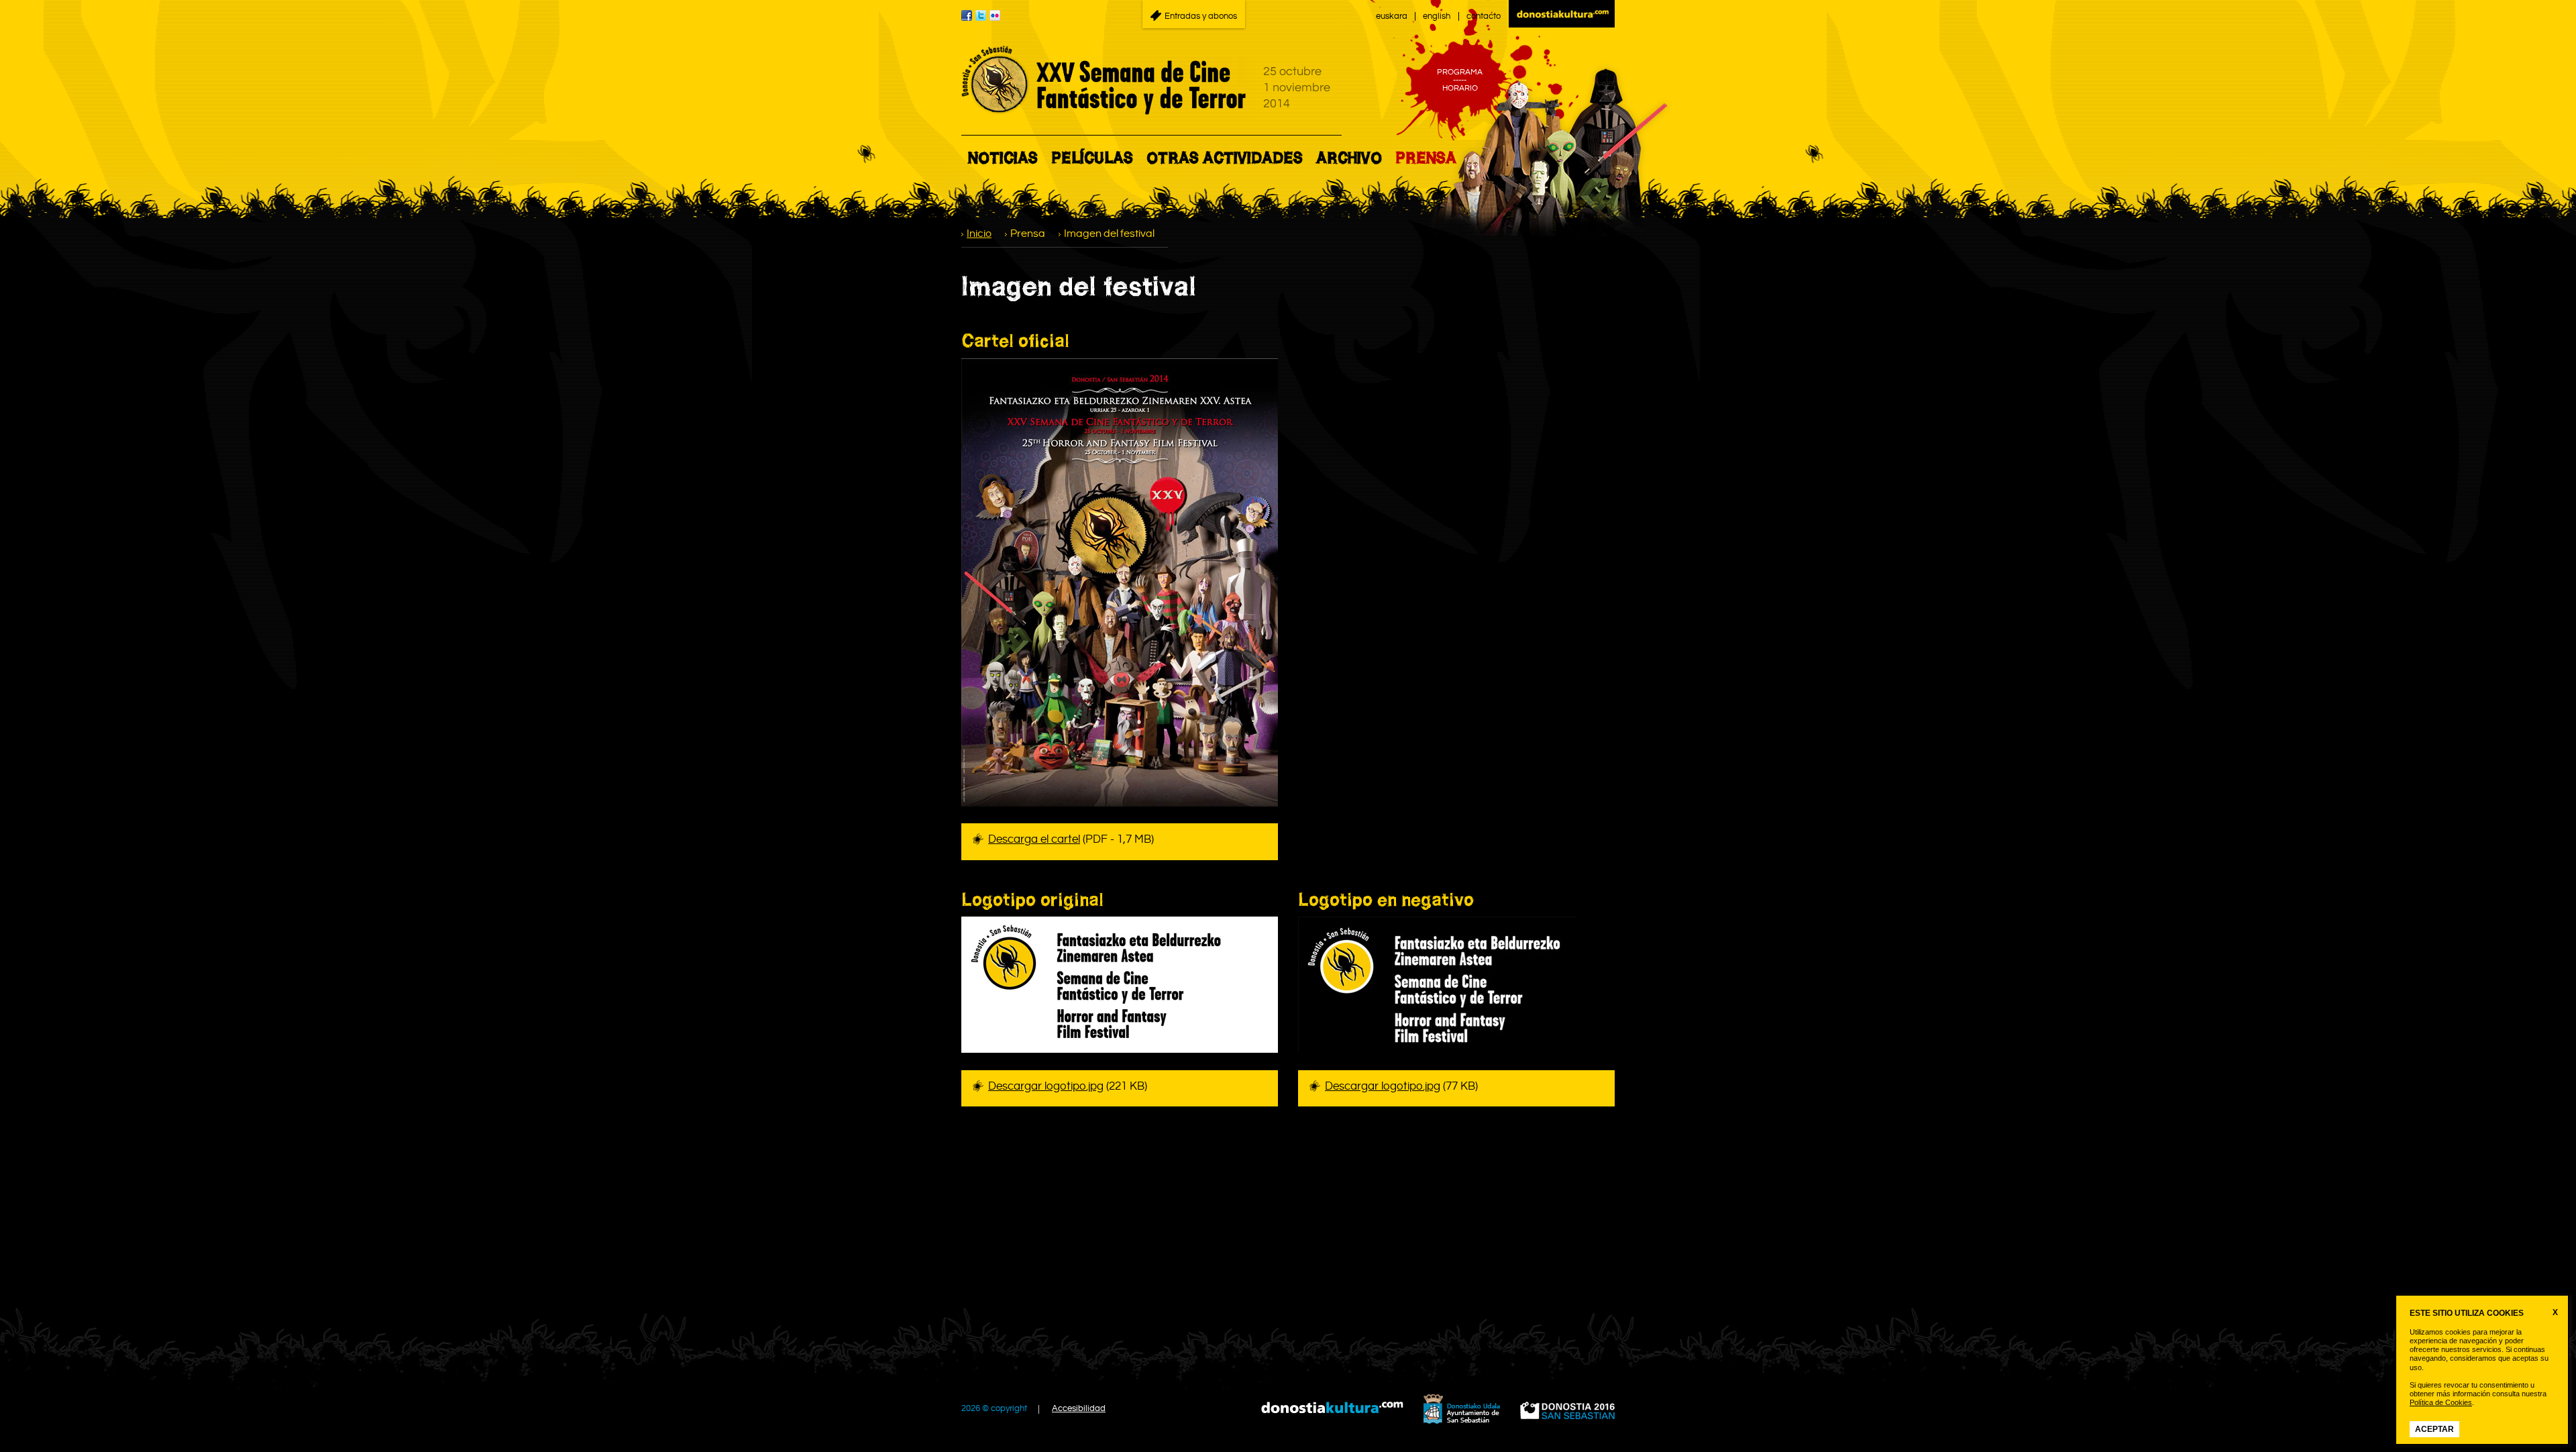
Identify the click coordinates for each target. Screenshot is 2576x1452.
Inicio (979, 234)
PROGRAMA (1460, 72)
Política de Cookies (2441, 1402)
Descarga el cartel (1034, 839)
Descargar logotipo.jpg (1046, 1086)
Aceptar (2434, 1429)
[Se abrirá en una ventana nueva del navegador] (1562, 14)
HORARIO (1460, 89)
